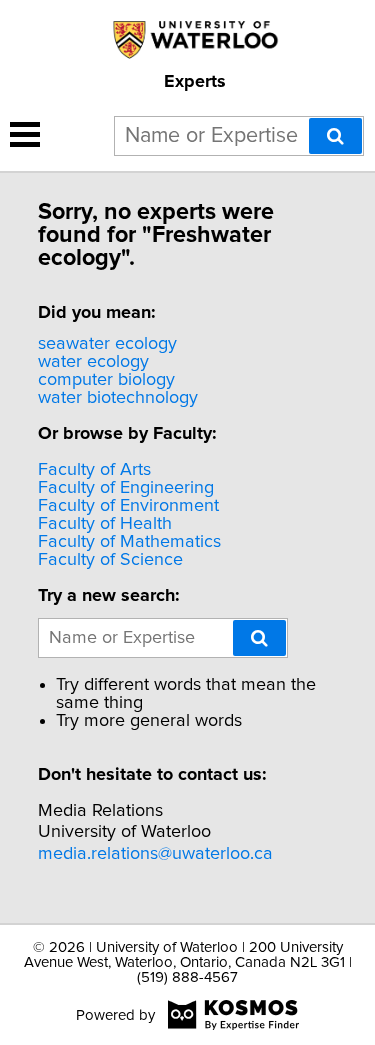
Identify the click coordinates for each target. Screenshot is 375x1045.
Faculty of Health (105, 524)
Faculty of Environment (128, 506)
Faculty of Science (110, 560)
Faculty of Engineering (126, 488)
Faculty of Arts (94, 470)
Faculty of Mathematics (129, 542)
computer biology (106, 380)
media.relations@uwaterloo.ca (155, 854)
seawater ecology (107, 344)
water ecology (93, 362)
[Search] (335, 136)
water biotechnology (118, 398)
